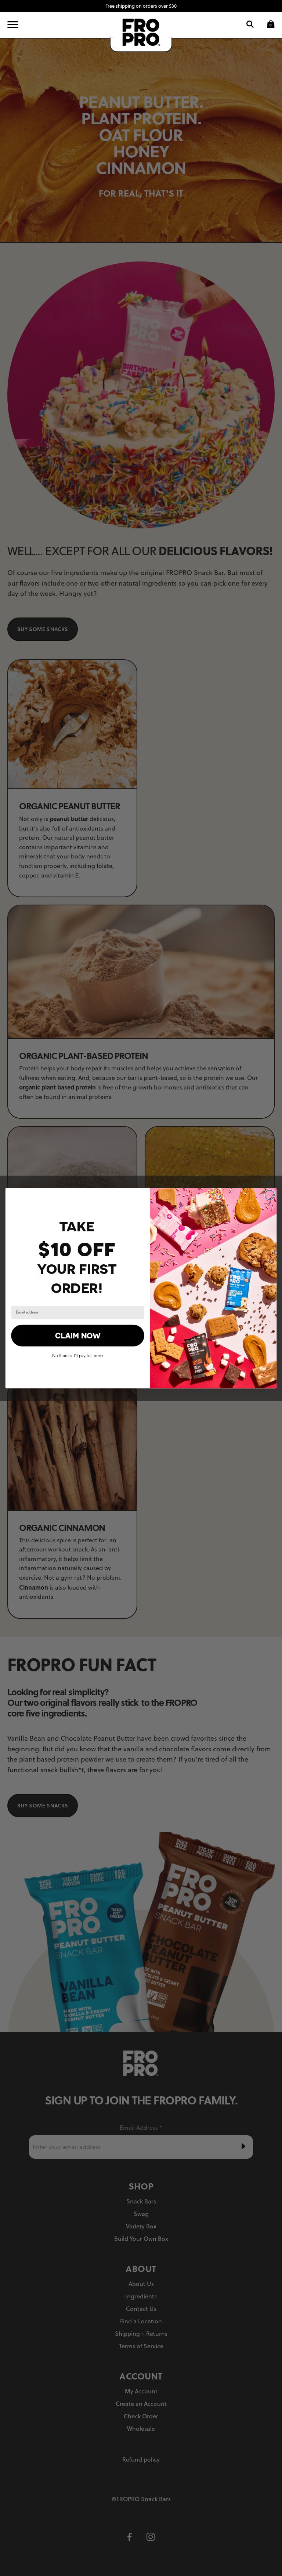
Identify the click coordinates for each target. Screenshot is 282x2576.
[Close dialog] (270, 1195)
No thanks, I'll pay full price (78, 1355)
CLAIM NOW (78, 1335)
